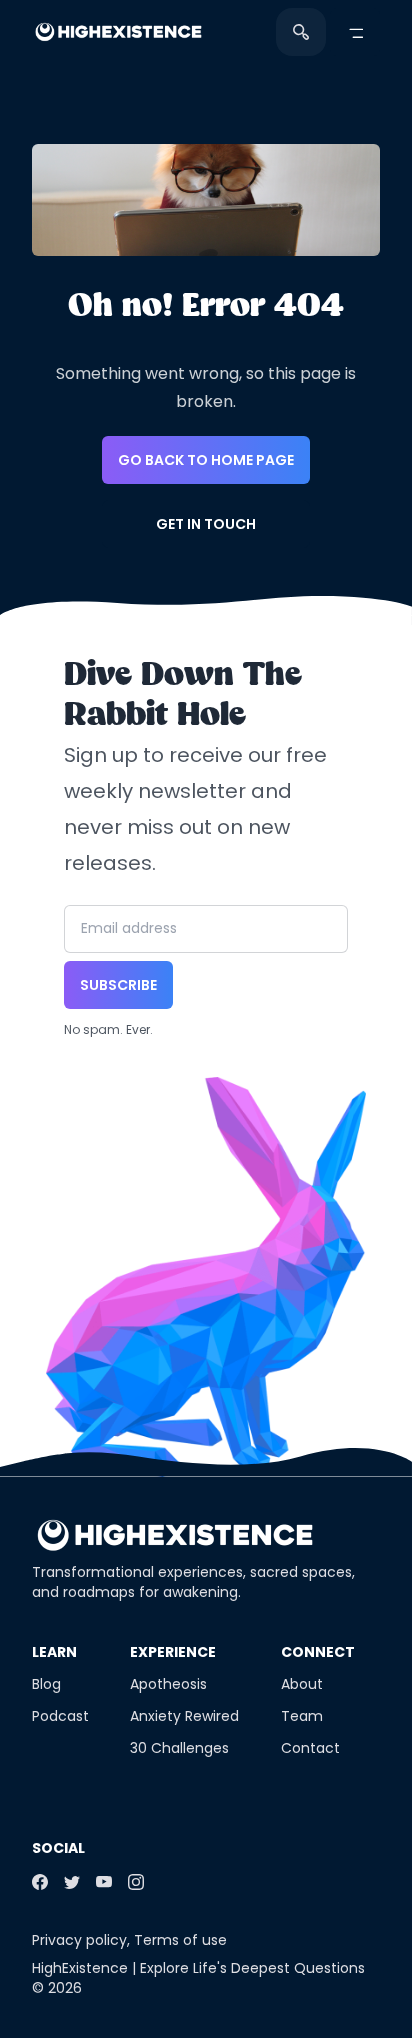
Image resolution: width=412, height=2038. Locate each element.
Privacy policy (79, 1940)
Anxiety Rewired (184, 1716)
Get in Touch (206, 524)
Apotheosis (168, 1684)
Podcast (60, 1716)
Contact (310, 1748)
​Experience (173, 1652)
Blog (46, 1684)
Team (302, 1716)
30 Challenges (179, 1748)
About (302, 1684)
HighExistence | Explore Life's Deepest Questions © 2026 (198, 1978)
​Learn (54, 1652)
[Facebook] (40, 1882)
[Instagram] (136, 1882)
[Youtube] (104, 1882)
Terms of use (180, 1940)
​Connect (318, 1652)
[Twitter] (72, 1882)
